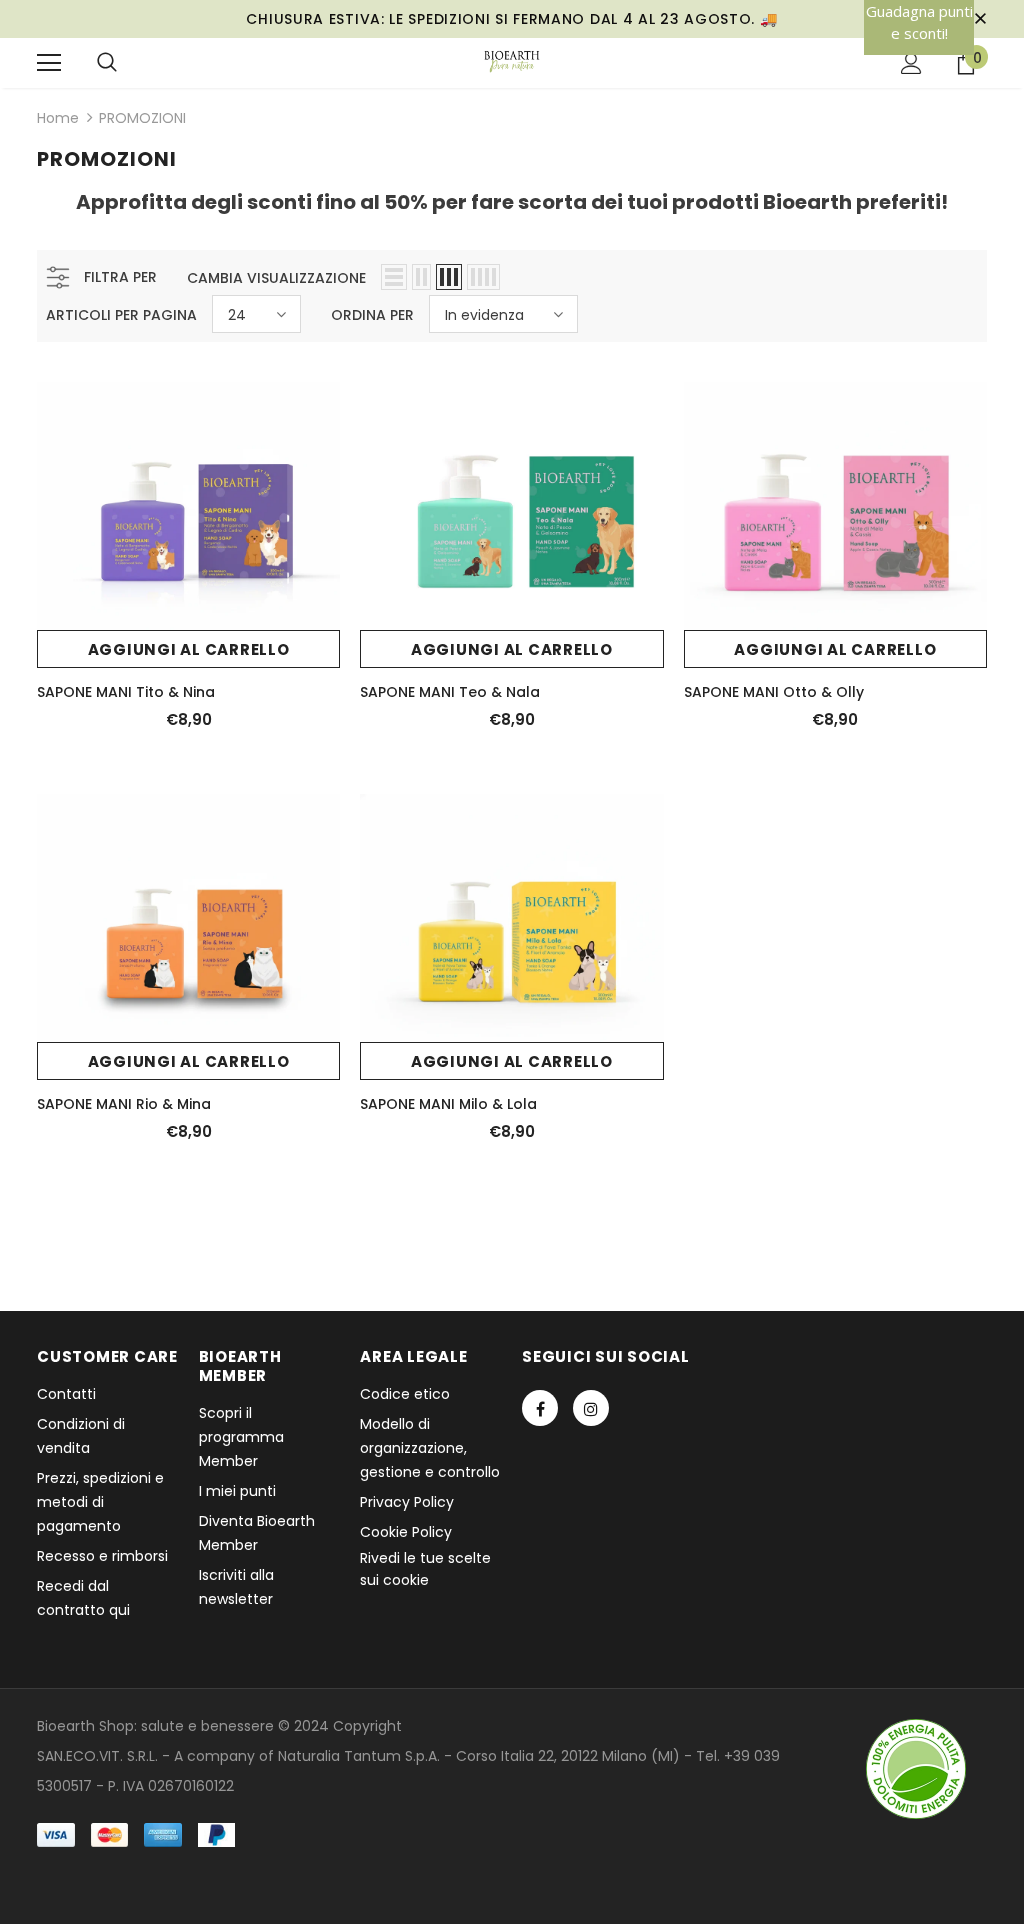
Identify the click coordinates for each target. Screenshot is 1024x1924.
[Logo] (512, 62)
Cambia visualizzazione (276, 278)
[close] (980, 19)
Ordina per (372, 315)
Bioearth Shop (85, 1726)
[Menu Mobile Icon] (49, 63)
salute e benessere (207, 1726)
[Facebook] (540, 1408)
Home (58, 118)
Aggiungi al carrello (189, 649)
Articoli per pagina (121, 315)
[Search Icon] (107, 63)
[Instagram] (591, 1408)
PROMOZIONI (142, 118)
